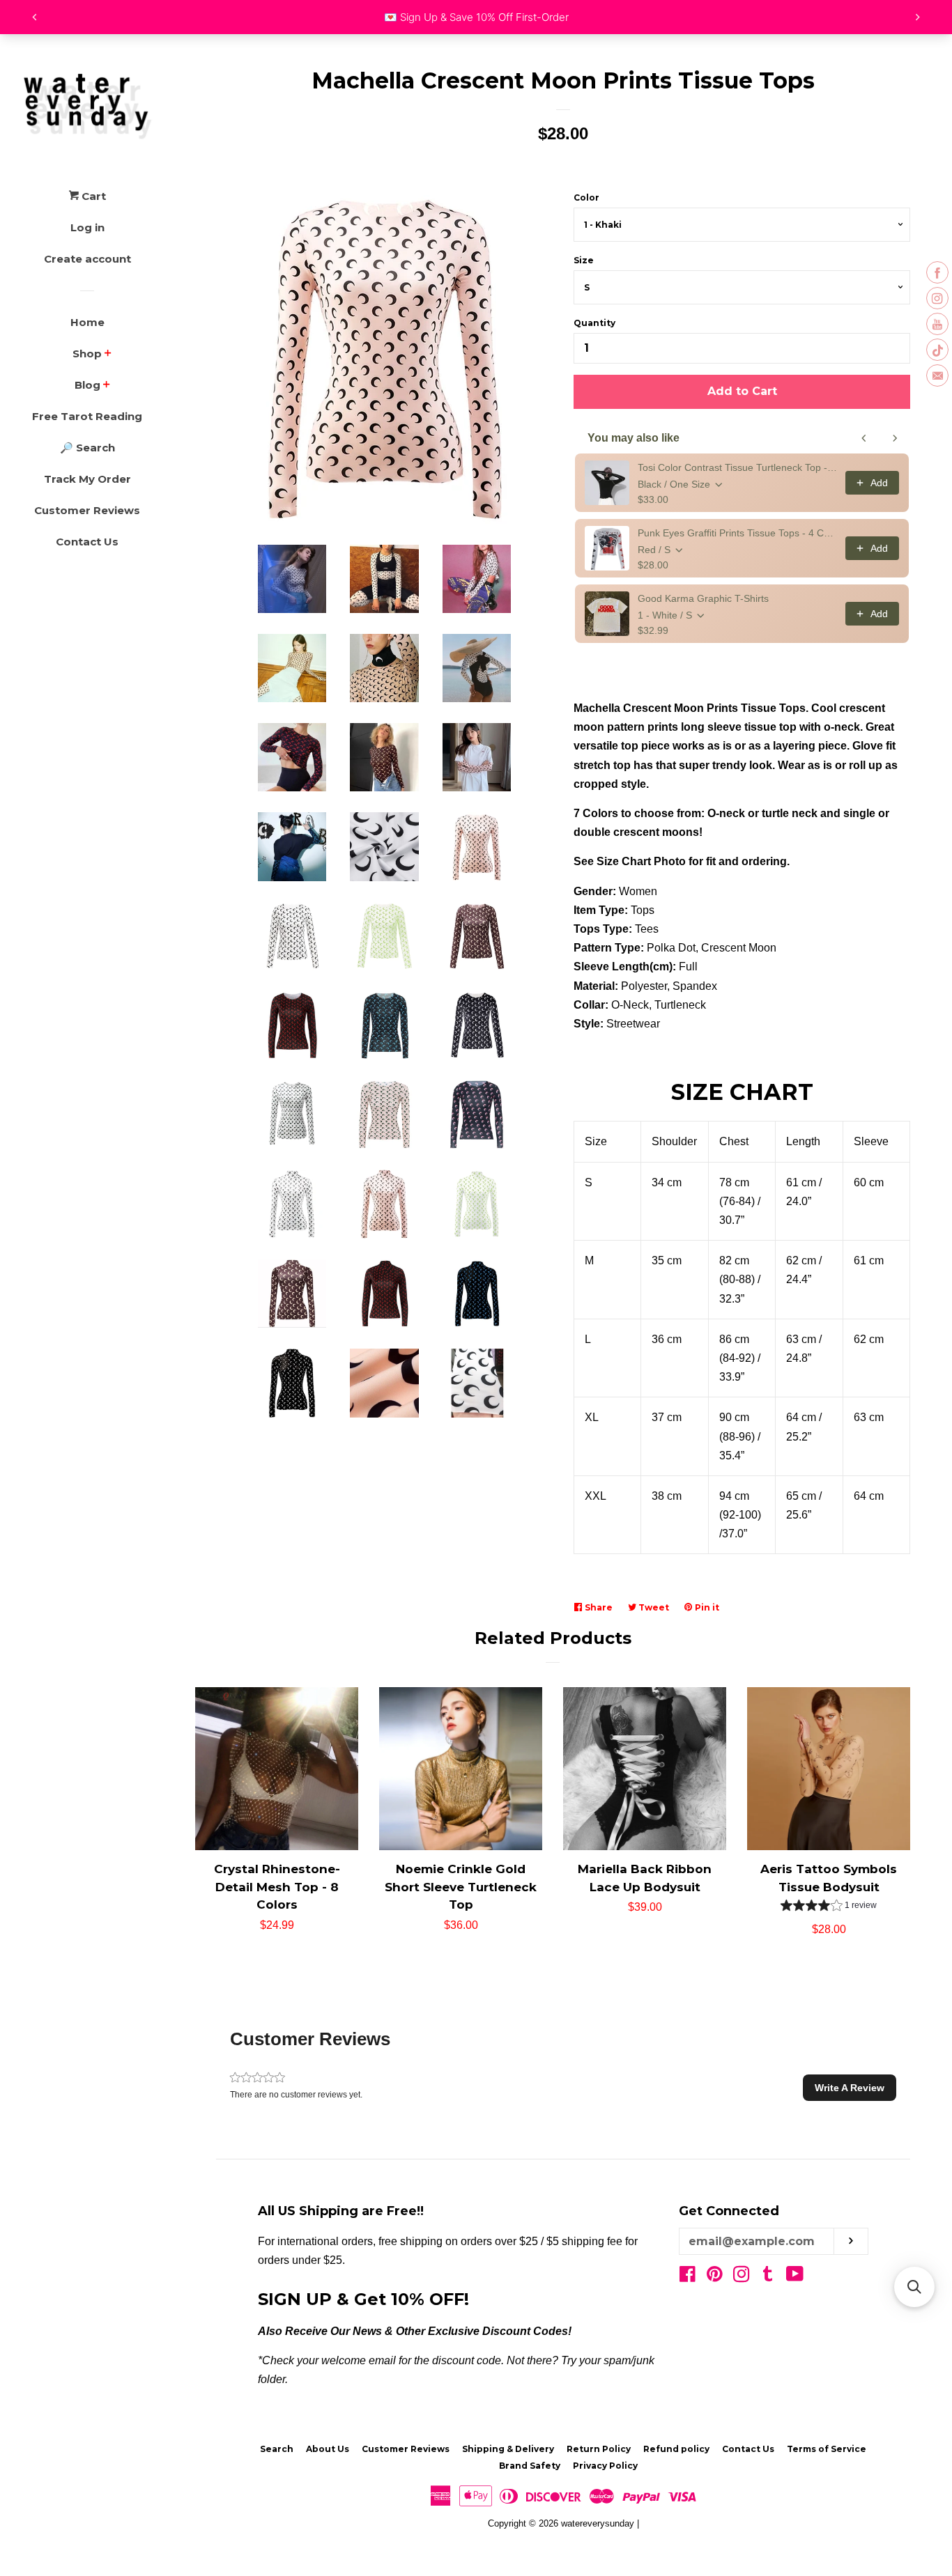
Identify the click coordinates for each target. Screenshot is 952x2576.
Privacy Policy (605, 2466)
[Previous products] (864, 438)
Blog (87, 385)
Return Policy (599, 2449)
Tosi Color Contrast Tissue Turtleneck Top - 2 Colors (737, 467)
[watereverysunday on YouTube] (795, 2277)
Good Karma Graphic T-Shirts (703, 598)
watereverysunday (598, 2523)
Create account (87, 259)
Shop (87, 354)
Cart (92, 196)
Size (584, 260)
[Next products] (895, 438)
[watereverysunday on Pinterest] (715, 2277)
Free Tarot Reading (87, 416)
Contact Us (87, 542)
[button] (829, 1907)
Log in (87, 227)
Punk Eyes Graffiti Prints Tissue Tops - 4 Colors (737, 533)
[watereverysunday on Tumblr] (768, 2277)
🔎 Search (87, 448)
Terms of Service (827, 2449)
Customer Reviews (87, 510)
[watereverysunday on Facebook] (688, 2277)
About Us (328, 2449)
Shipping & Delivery (508, 2449)
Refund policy (676, 2449)
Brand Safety (530, 2466)
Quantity (594, 323)
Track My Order (87, 479)
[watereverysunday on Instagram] (742, 2277)
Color (586, 197)
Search (277, 2449)
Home (87, 322)
